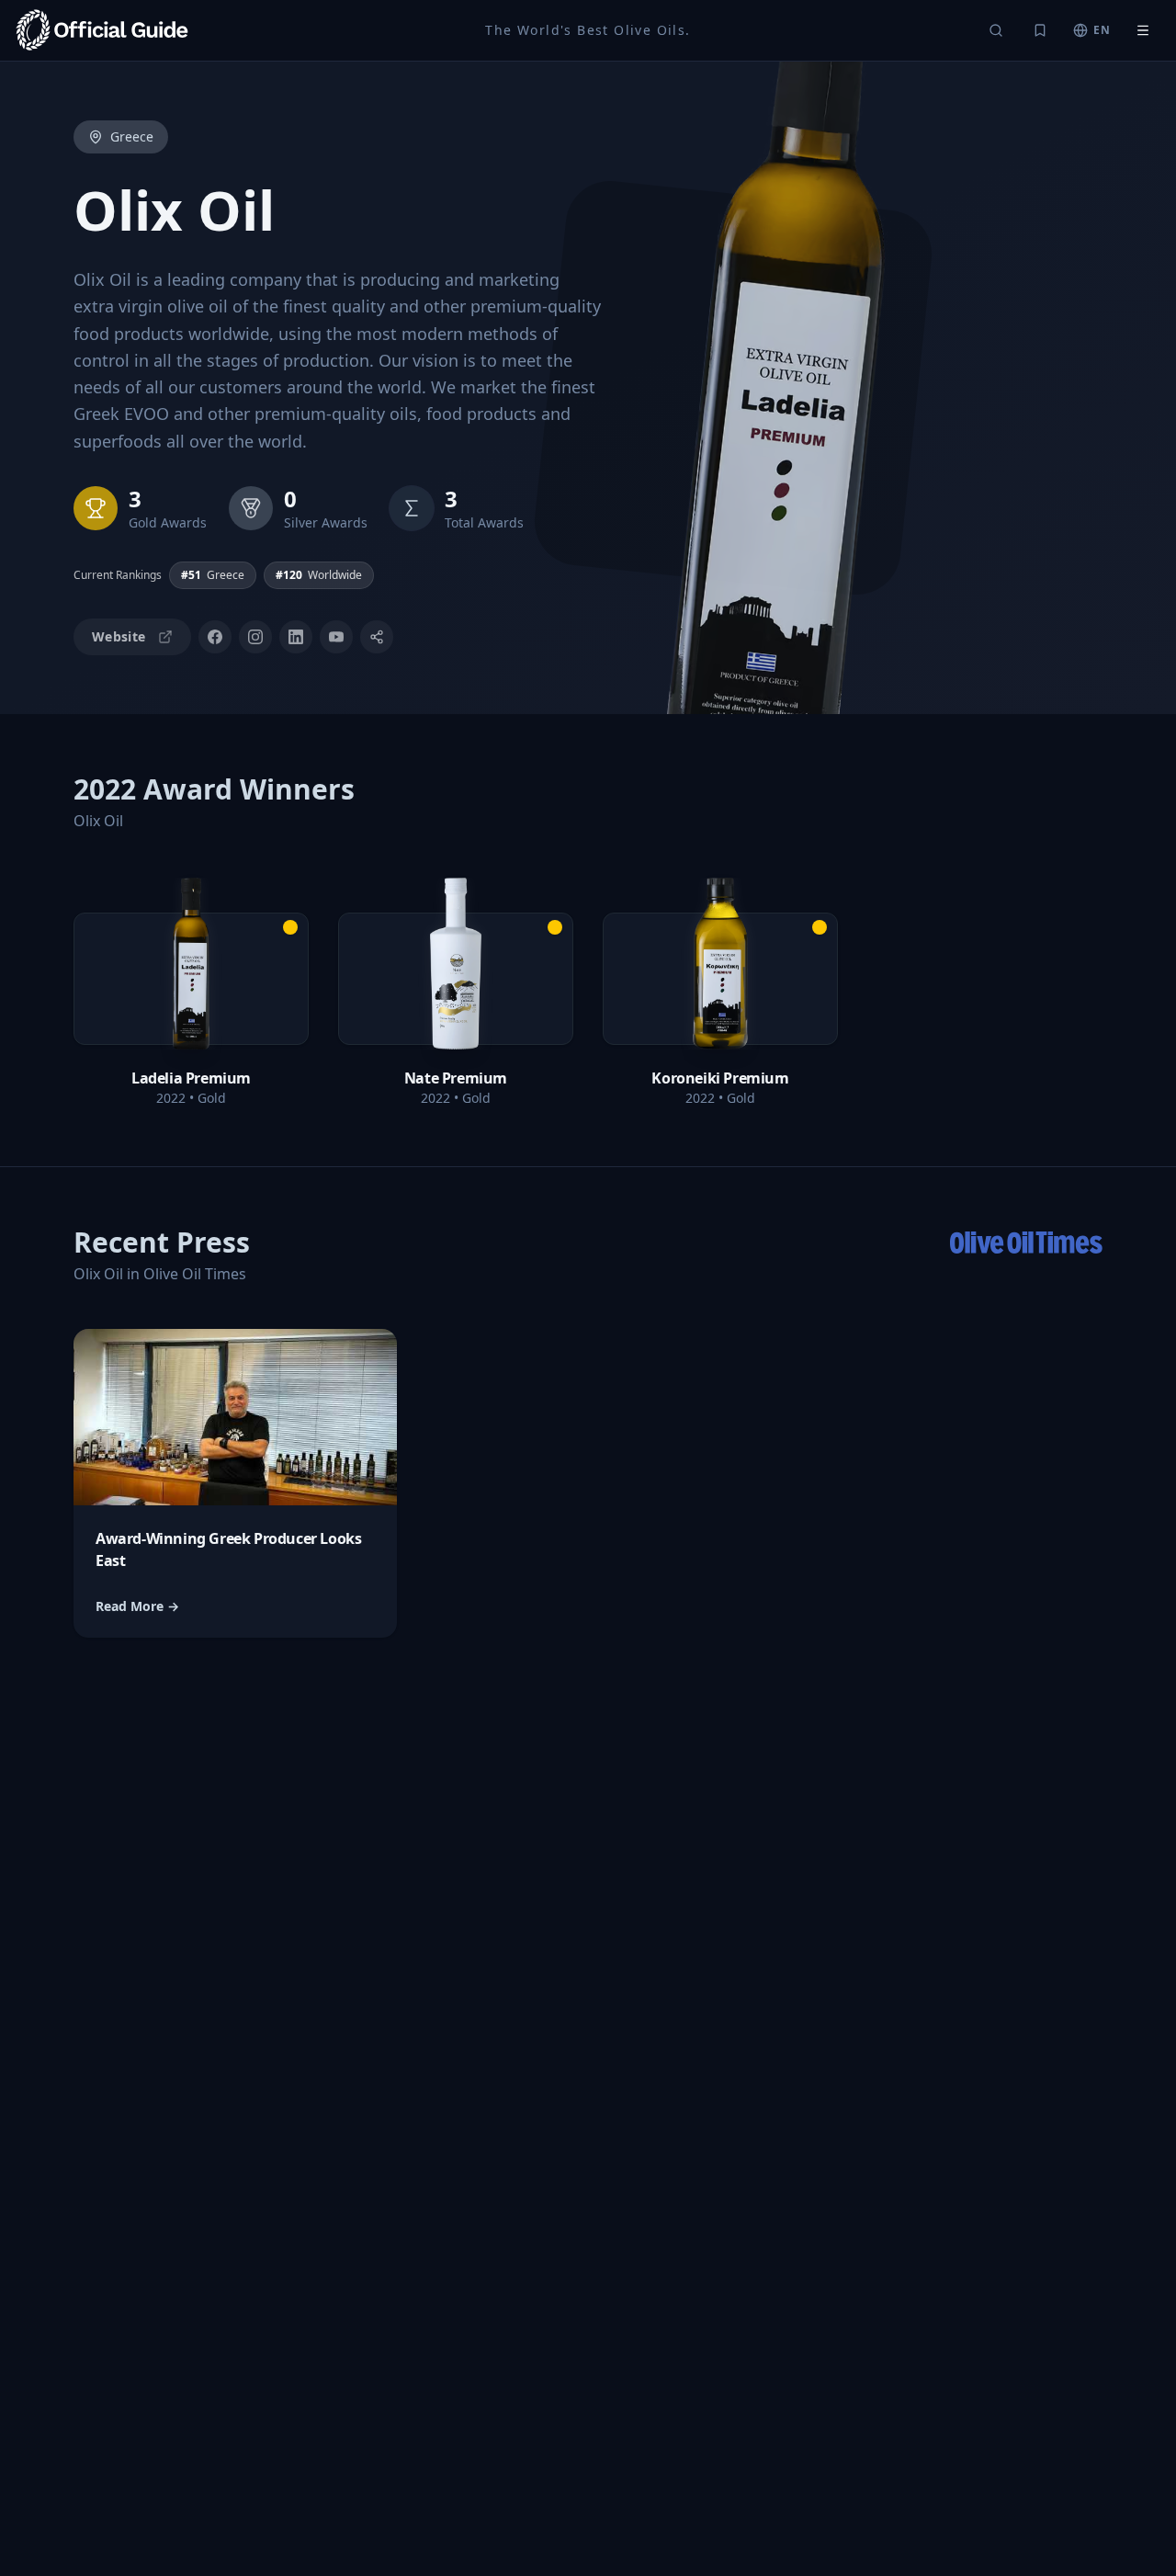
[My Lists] (1040, 30)
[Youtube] (336, 637)
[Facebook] (215, 637)
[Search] (996, 30)
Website (119, 636)
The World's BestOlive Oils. (588, 30)
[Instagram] (255, 637)
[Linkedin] (296, 637)
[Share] (377, 637)
